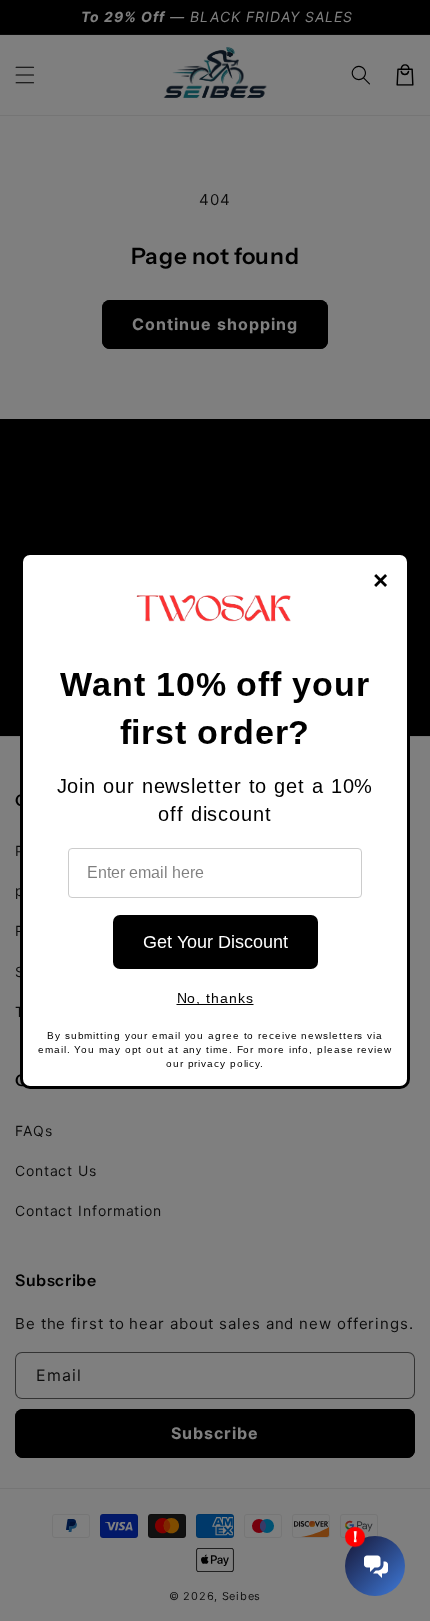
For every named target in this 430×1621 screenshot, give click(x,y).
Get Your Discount (215, 942)
